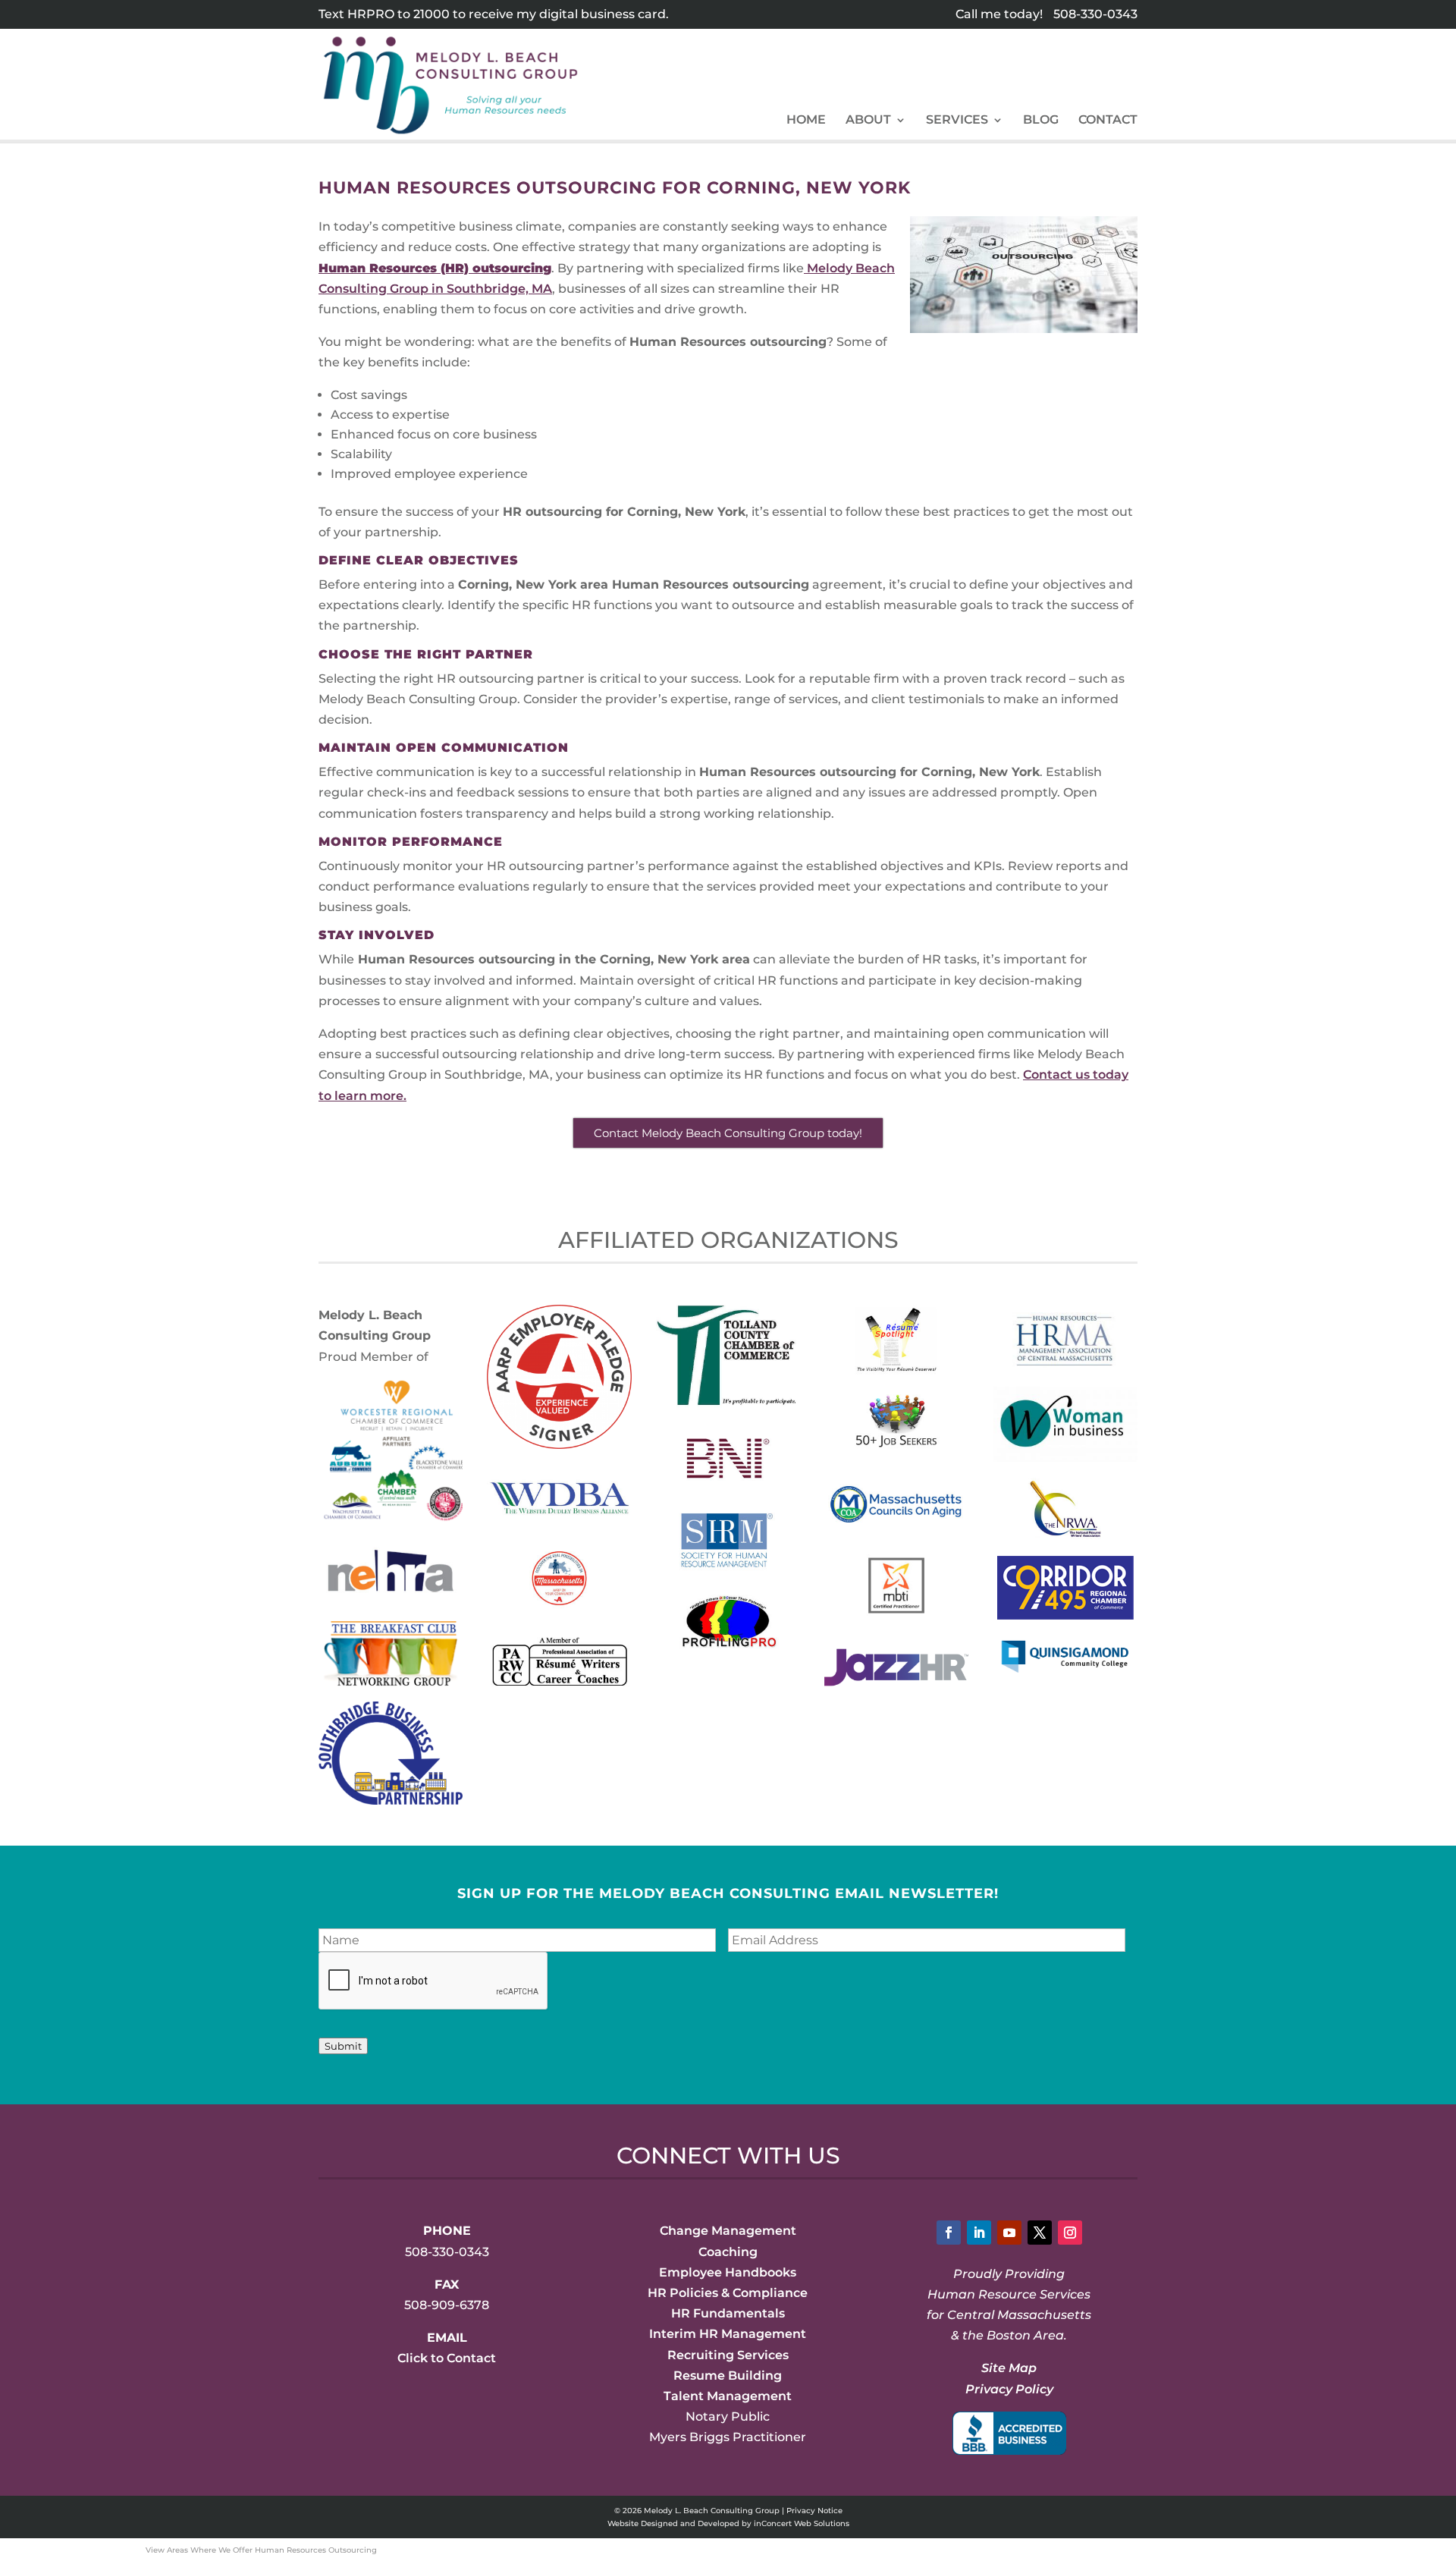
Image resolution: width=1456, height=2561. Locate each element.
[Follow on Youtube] (1009, 2233)
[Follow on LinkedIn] (979, 2233)
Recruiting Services (728, 2355)
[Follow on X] (1040, 2233)
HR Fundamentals (728, 2313)
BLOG (1041, 121)
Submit (343, 2046)
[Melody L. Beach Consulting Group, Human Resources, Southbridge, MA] (1009, 2433)
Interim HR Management (728, 2334)
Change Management (728, 2231)
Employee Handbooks (728, 2272)
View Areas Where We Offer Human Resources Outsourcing (261, 2550)
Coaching (728, 2252)
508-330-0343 (1095, 14)
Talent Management (728, 2396)
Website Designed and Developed (673, 2523)
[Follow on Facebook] (949, 2233)
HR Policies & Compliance (728, 2293)
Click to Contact (447, 2358)
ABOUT (868, 121)
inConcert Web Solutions (802, 2523)
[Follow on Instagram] (1070, 2233)
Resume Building (728, 2376)
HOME (806, 121)
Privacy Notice (814, 2511)
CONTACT (1108, 121)
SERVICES (957, 121)
